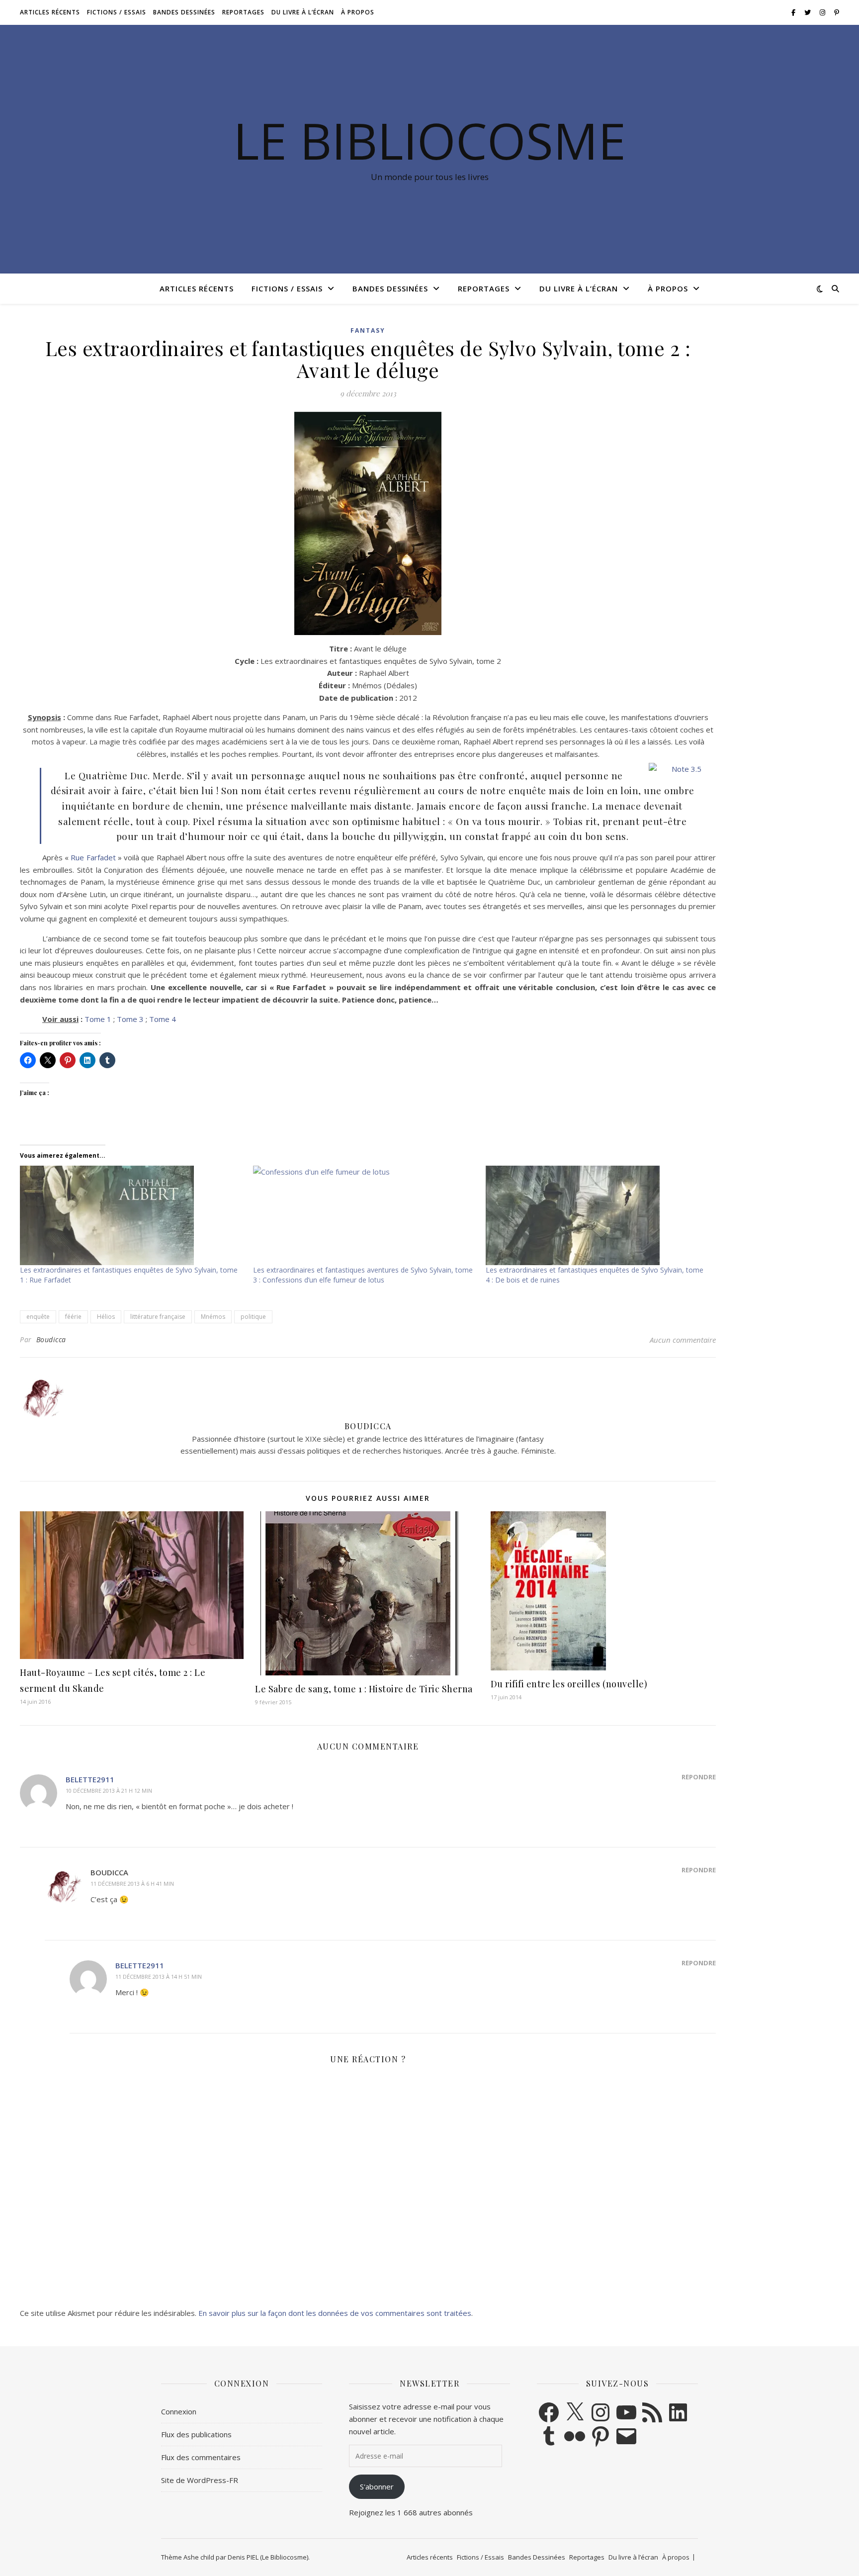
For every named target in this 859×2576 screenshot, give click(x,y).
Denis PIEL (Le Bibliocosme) (268, 2557)
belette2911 (90, 1779)
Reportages (243, 12)
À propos (358, 12)
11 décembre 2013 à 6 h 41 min (132, 1884)
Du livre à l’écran (303, 12)
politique (253, 1317)
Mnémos (213, 1317)
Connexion (179, 2411)
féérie (73, 1317)
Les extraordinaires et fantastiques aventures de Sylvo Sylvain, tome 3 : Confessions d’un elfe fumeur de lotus (363, 1275)
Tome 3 (130, 1019)
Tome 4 (163, 1019)
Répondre (699, 1777)
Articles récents (50, 12)
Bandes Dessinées (184, 12)
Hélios (106, 1317)
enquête (38, 1317)
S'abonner (377, 2486)
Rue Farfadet (93, 857)
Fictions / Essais (117, 12)
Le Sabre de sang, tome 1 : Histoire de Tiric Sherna (364, 1689)
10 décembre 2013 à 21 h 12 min (109, 1791)
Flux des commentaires (201, 2457)
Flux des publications (196, 2434)
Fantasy (368, 330)
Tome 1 (98, 1019)
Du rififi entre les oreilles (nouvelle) (569, 1684)
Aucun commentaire (683, 1340)
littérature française (158, 1317)
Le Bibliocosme (429, 140)
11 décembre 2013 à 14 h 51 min (159, 1977)
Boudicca (51, 1339)
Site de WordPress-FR (200, 2480)
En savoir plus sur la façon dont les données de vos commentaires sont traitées (335, 2313)
